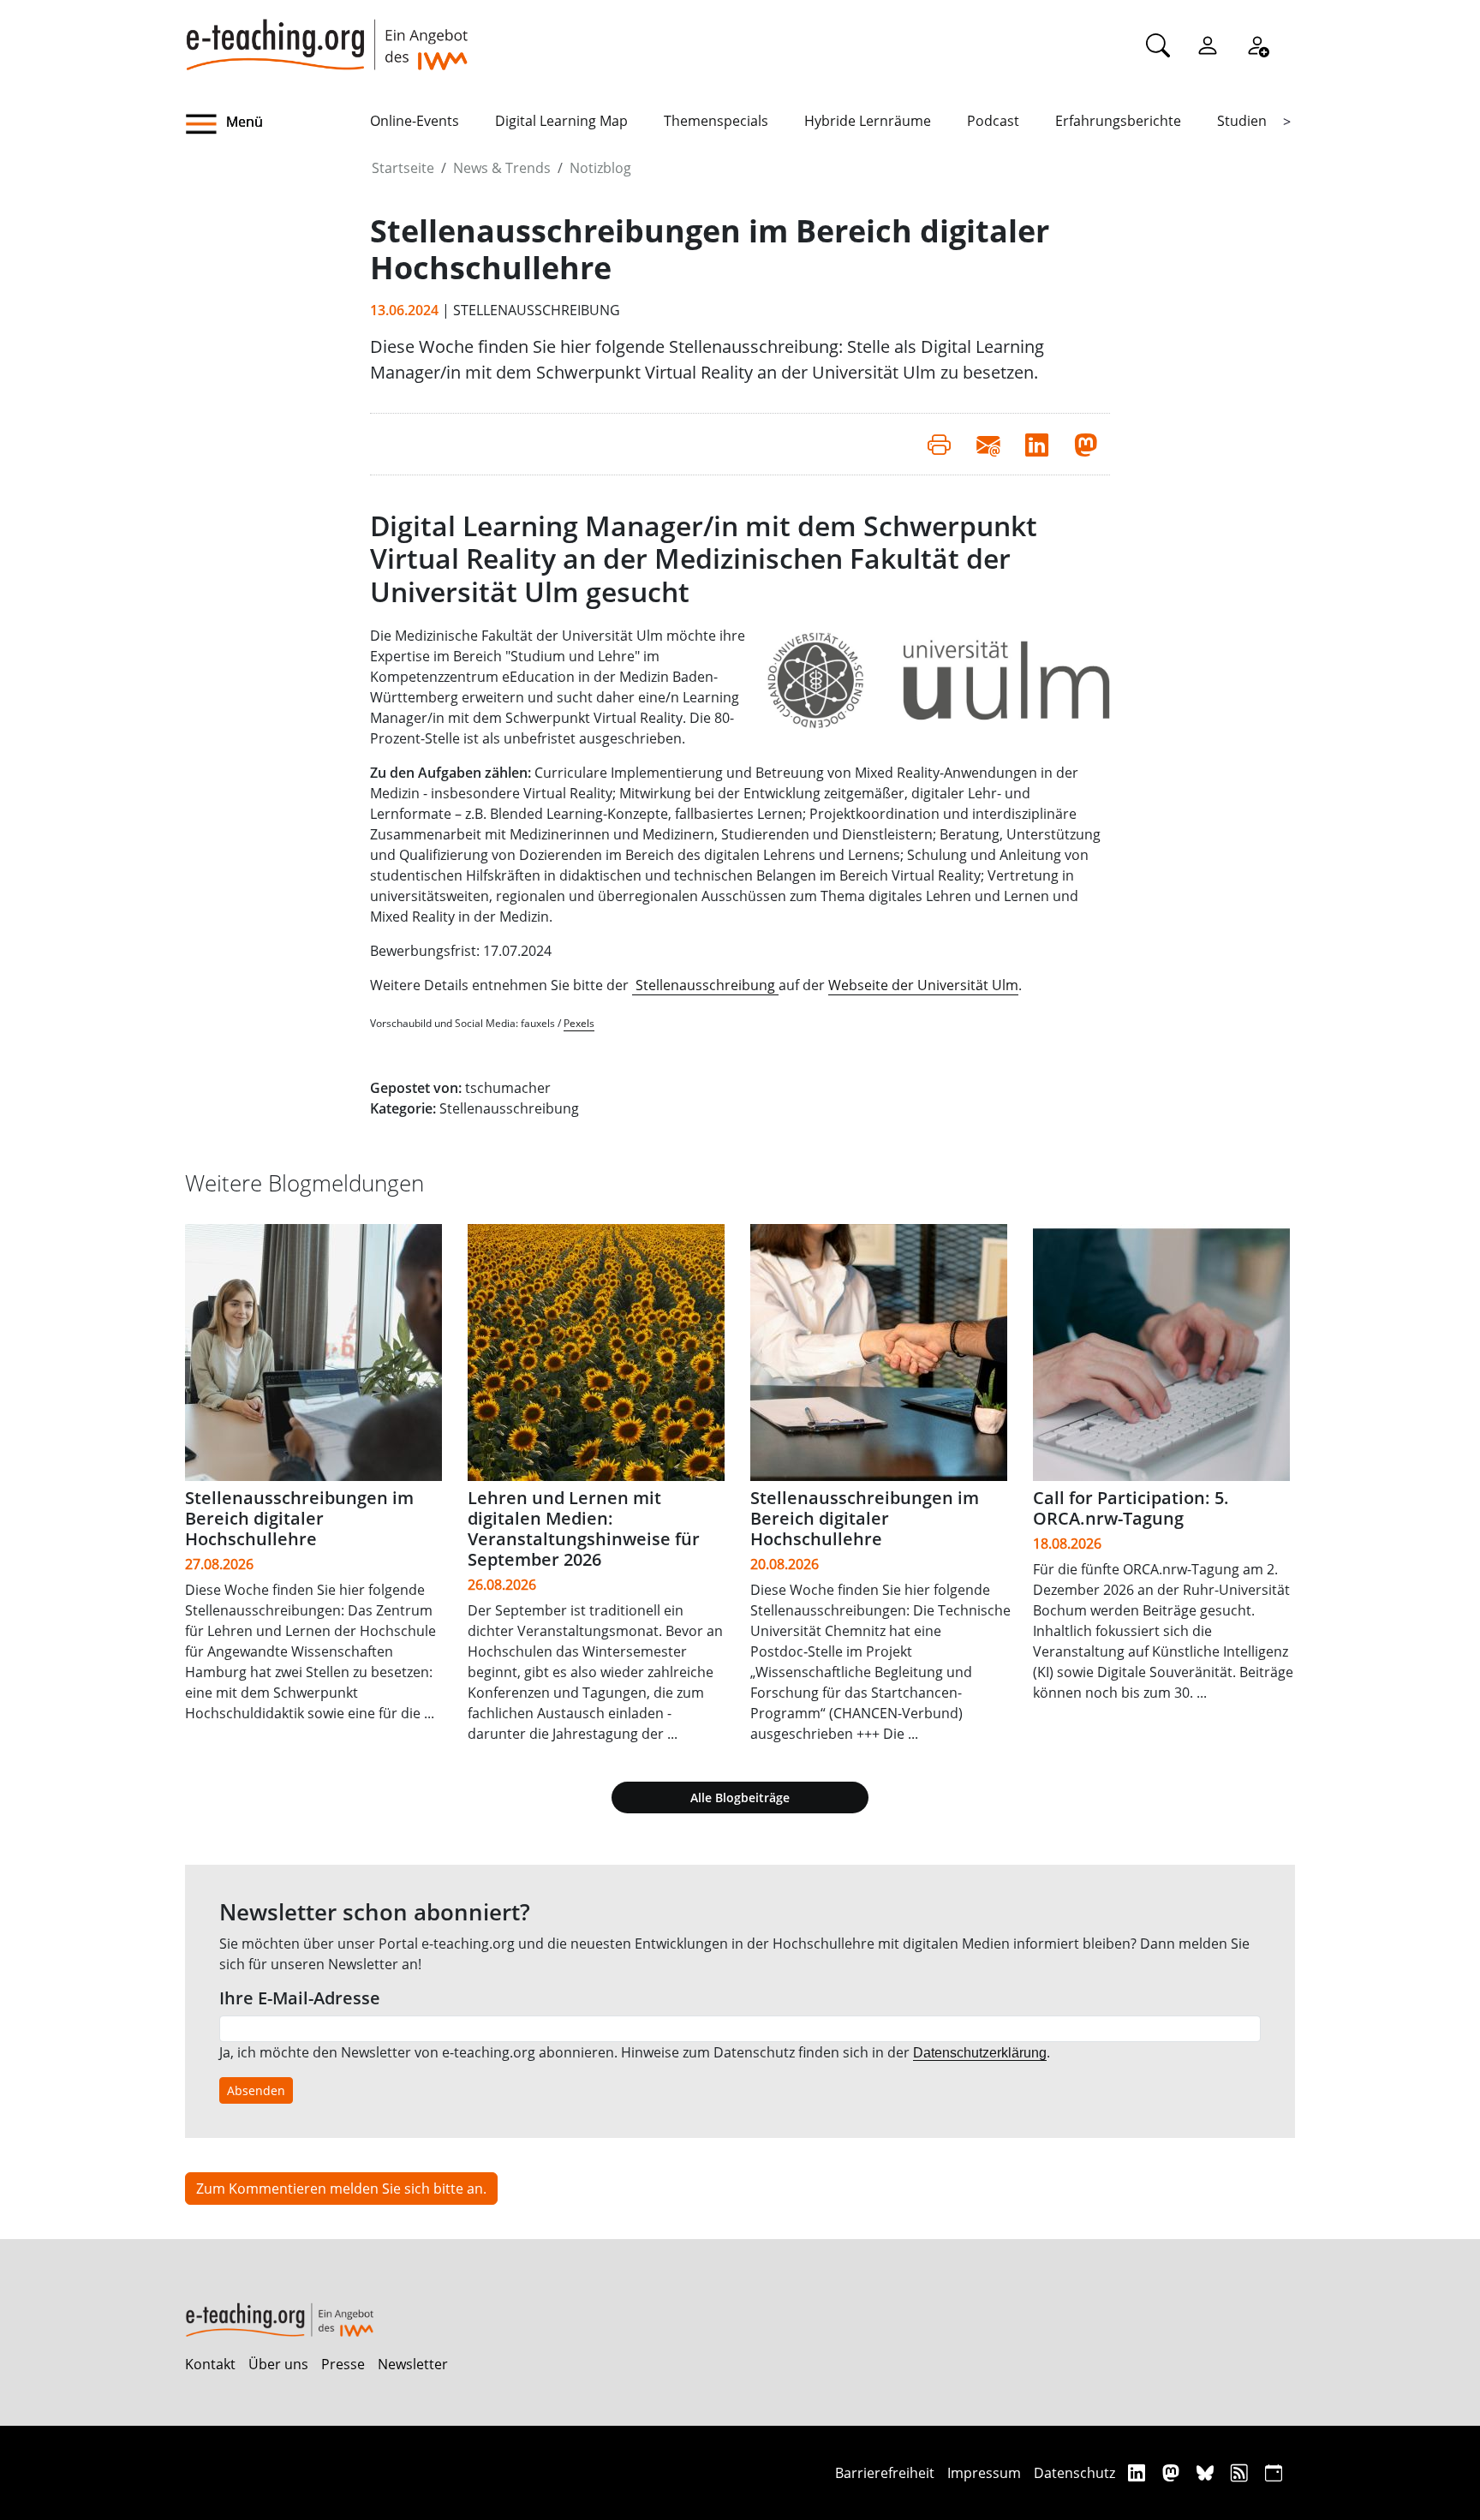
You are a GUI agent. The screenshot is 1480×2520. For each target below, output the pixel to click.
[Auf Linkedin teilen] (1037, 444)
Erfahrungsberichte (1118, 121)
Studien (1242, 121)
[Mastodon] (1173, 2472)
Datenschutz (1074, 2473)
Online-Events (415, 121)
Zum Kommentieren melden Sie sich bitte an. (341, 2189)
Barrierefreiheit (885, 2473)
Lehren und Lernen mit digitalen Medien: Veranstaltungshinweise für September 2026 (584, 1529)
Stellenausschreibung (705, 985)
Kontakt (210, 2364)
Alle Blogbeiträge (740, 1797)
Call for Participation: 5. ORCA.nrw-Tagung (1131, 1508)
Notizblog (600, 168)
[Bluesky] (1207, 2472)
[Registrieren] (1257, 45)
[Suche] (1158, 45)
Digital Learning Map (561, 121)
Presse (343, 2364)
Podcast (993, 121)
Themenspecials (716, 121)
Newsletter (413, 2364)
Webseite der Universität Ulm (923, 985)
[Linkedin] (1139, 2472)
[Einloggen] (1208, 45)
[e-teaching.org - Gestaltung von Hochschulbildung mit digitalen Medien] (326, 35)
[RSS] (1241, 2472)
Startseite (403, 168)
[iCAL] (1274, 2472)
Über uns (278, 2364)
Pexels (579, 1023)
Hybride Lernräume (868, 121)
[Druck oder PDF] (939, 444)
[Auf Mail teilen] (988, 444)
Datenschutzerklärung (980, 2053)
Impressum (984, 2473)
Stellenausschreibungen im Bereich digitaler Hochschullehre (299, 1518)
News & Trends (502, 168)
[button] (277, 124)
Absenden (256, 2090)
